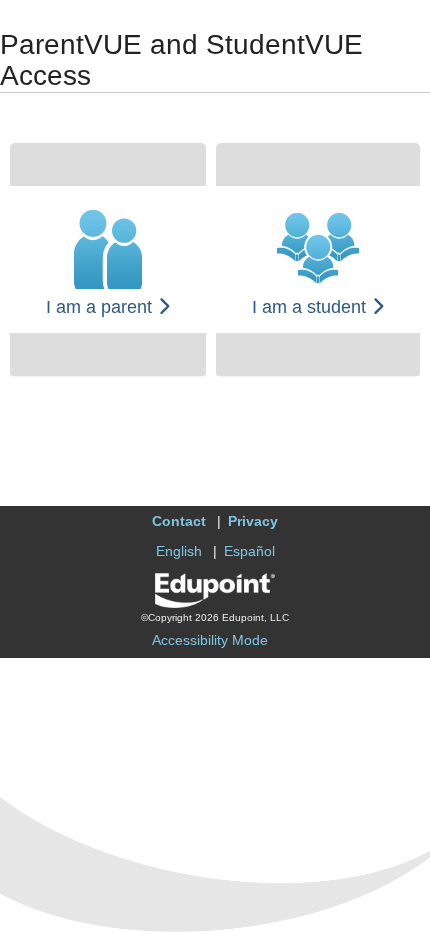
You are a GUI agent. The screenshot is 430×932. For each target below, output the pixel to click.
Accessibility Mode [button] (210, 640)
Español (249, 551)
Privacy (253, 521)
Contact (179, 521)
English (179, 551)
